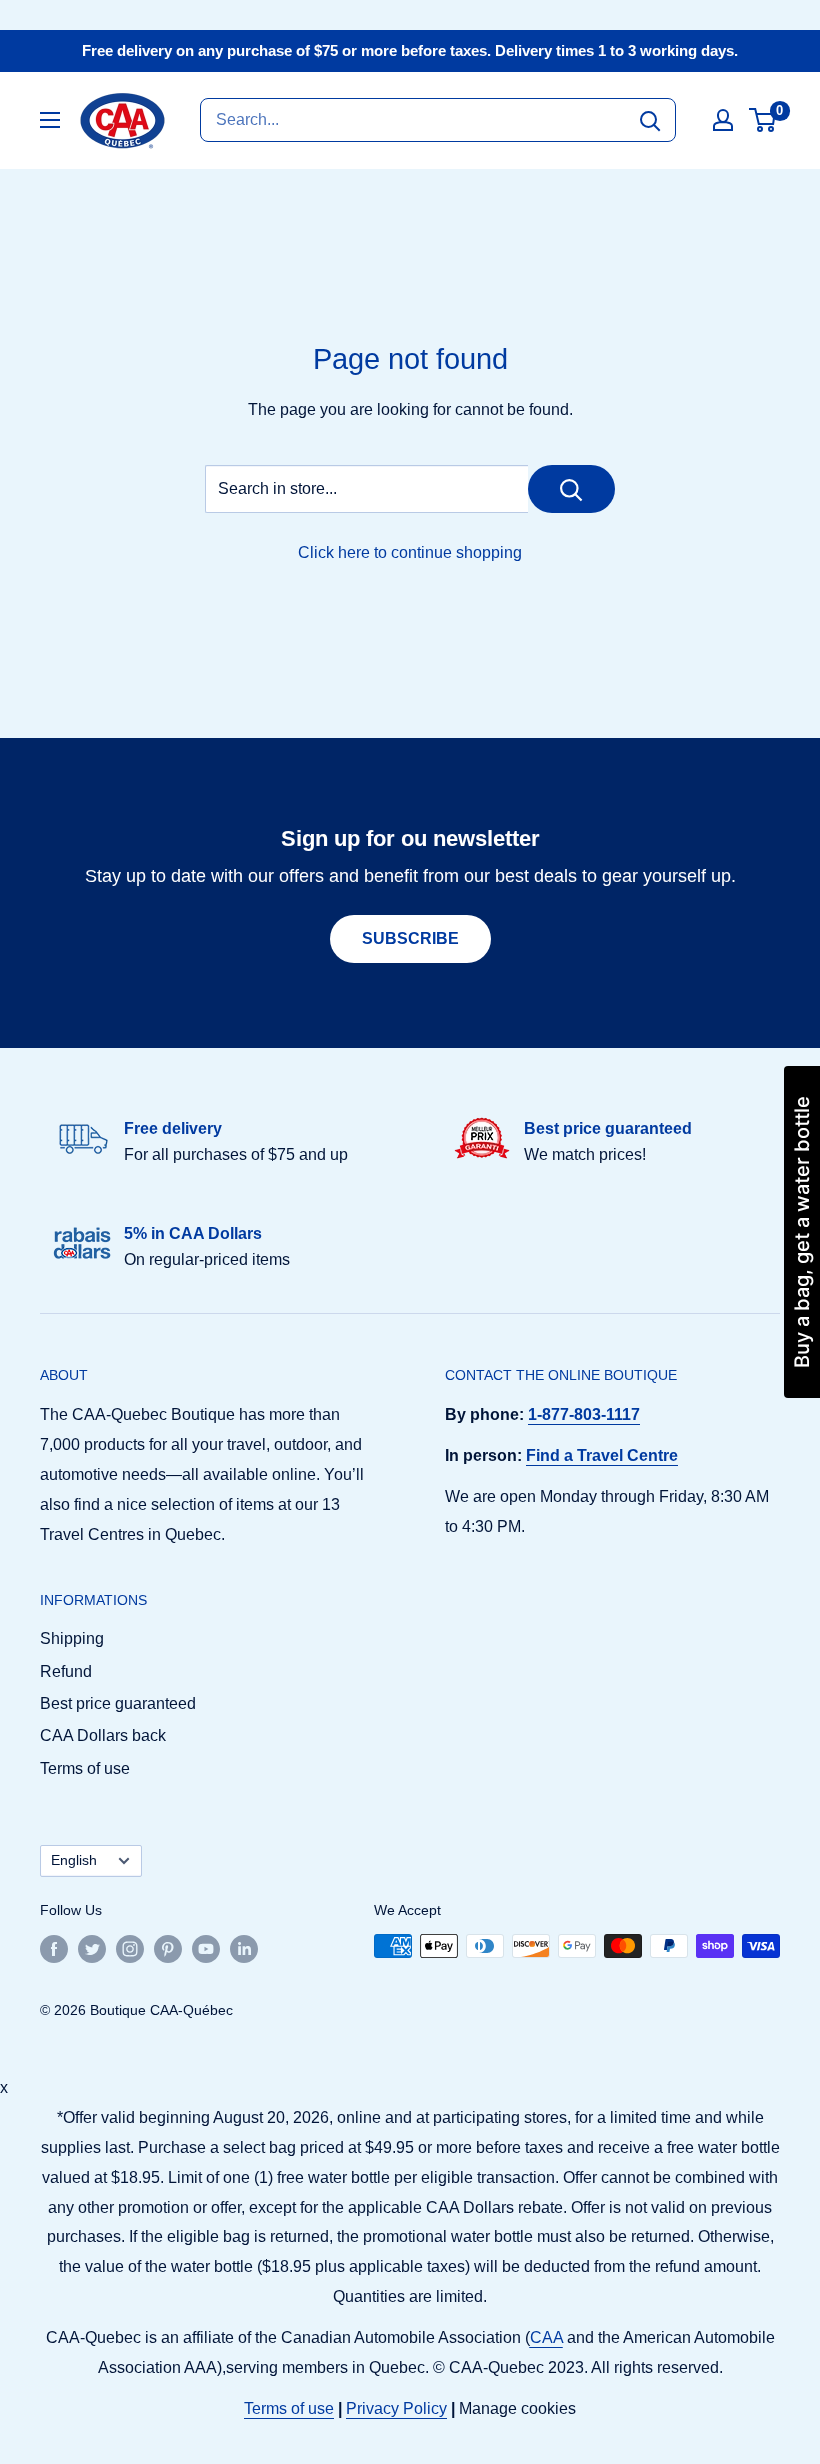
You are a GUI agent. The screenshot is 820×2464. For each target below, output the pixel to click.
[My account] (723, 120)
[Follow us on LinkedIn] (244, 1948)
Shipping (72, 1638)
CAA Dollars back (103, 1735)
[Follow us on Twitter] (92, 1948)
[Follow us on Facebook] (54, 1948)
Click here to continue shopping (410, 552)
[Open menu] (50, 120)
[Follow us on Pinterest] (168, 1948)
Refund (66, 1671)
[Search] (650, 120)
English (74, 1860)
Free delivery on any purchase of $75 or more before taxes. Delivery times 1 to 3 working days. (410, 50)
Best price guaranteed (118, 1703)
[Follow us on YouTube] (206, 1948)
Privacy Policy (396, 2408)
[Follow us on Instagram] (130, 1948)
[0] (763, 120)
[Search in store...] (571, 489)
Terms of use (85, 1768)
